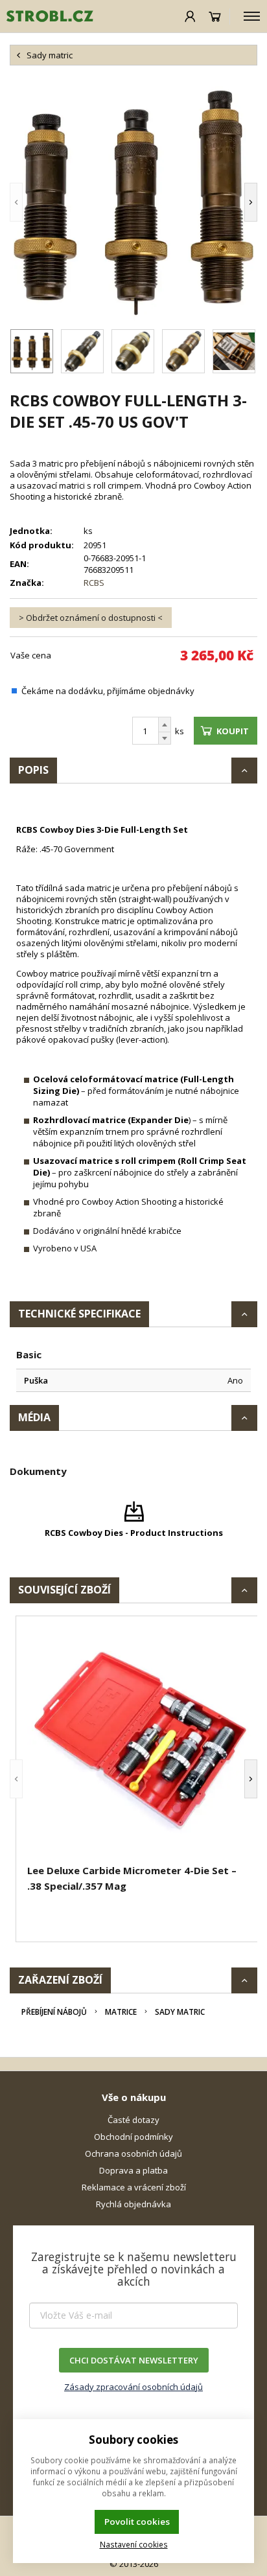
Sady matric (180, 2012)
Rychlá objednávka (133, 2204)
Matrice (121, 2012)
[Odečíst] (165, 738)
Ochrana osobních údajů (133, 2153)
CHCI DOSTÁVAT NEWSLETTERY (134, 2360)
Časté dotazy (133, 2120)
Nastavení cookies (134, 2544)
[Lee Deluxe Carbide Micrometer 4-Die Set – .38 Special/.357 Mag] (140, 1742)
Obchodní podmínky (133, 2137)
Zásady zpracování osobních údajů (133, 2387)
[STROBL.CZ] (47, 16)
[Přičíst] (165, 725)
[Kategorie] (252, 16)
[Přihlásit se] (190, 16)
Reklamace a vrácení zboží (134, 2187)
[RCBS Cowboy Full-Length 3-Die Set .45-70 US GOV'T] (133, 202)
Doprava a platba (133, 2170)
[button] (36, 202)
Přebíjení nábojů (54, 2012)
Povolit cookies (137, 2522)
